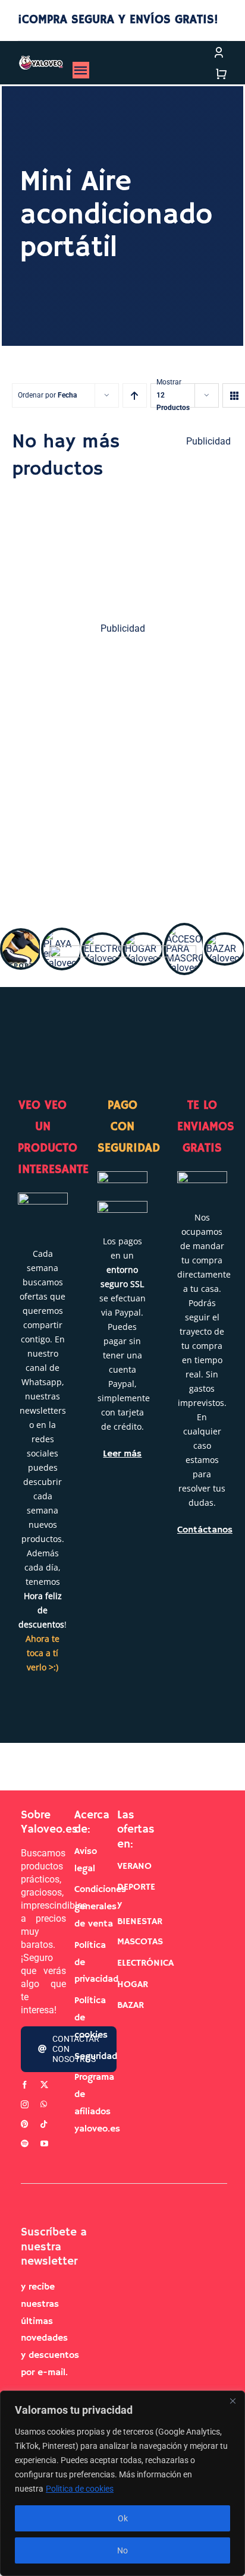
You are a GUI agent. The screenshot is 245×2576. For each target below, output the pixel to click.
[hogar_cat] (143, 939)
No (122, 2550)
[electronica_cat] (102, 939)
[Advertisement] (122, 772)
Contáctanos (205, 1530)
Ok (123, 2518)
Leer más (122, 1453)
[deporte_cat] (21, 935)
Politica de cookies (80, 2489)
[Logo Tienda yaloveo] (41, 60)
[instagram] (25, 2104)
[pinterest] (25, 2124)
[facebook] (25, 2085)
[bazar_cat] (225, 939)
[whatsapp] (44, 2104)
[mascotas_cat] (184, 930)
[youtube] (44, 2144)
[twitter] (44, 2085)
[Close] (233, 2401)
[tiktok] (44, 2124)
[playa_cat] (62, 934)
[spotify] (25, 2144)
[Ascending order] (135, 395)
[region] (122, 2483)
